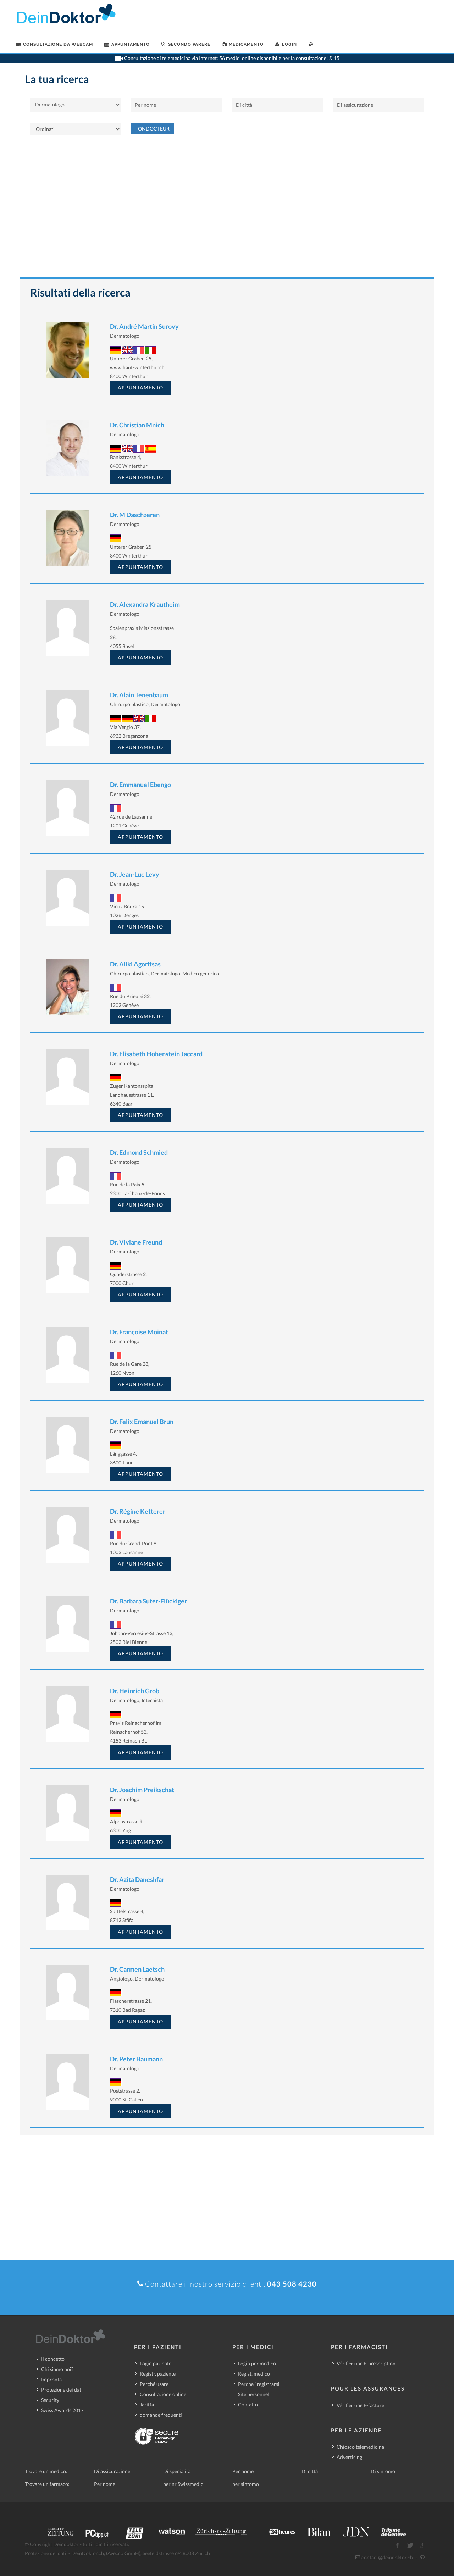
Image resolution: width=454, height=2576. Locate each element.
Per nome (243, 2471)
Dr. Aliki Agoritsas (135, 964)
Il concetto (53, 2359)
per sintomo (246, 2484)
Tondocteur (153, 129)
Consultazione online (163, 2394)
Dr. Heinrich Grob (135, 1691)
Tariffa (147, 2405)
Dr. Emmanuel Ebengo (140, 785)
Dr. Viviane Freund (136, 1242)
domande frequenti (161, 2415)
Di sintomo (383, 2471)
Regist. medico (254, 2374)
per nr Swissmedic (183, 2484)
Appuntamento (140, 387)
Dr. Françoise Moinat (139, 1332)
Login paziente (156, 2363)
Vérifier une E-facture (360, 2405)
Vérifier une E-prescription (366, 2363)
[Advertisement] (227, 210)
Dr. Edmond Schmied (139, 1152)
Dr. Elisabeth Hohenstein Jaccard (156, 1054)
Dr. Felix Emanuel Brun (142, 1422)
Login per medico (257, 2363)
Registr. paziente (158, 2374)
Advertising (349, 2457)
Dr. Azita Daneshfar (137, 1879)
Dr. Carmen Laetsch (137, 1969)
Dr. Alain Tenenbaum (139, 695)
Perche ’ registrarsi (259, 2384)
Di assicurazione (112, 2471)
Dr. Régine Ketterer (138, 1511)
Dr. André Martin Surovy (144, 326)
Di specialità (177, 2471)
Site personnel (254, 2394)
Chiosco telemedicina (360, 2447)
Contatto (248, 2405)
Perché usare (154, 2384)
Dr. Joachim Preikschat (142, 1790)
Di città (310, 2471)
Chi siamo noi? (57, 2369)
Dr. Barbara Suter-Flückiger (148, 1601)
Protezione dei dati (62, 2390)
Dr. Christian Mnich (137, 425)
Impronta (51, 2379)
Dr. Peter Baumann (136, 2059)
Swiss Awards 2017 (62, 2410)
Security (50, 2400)
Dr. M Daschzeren (135, 515)
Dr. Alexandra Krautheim (145, 604)
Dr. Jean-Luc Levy (135, 874)
